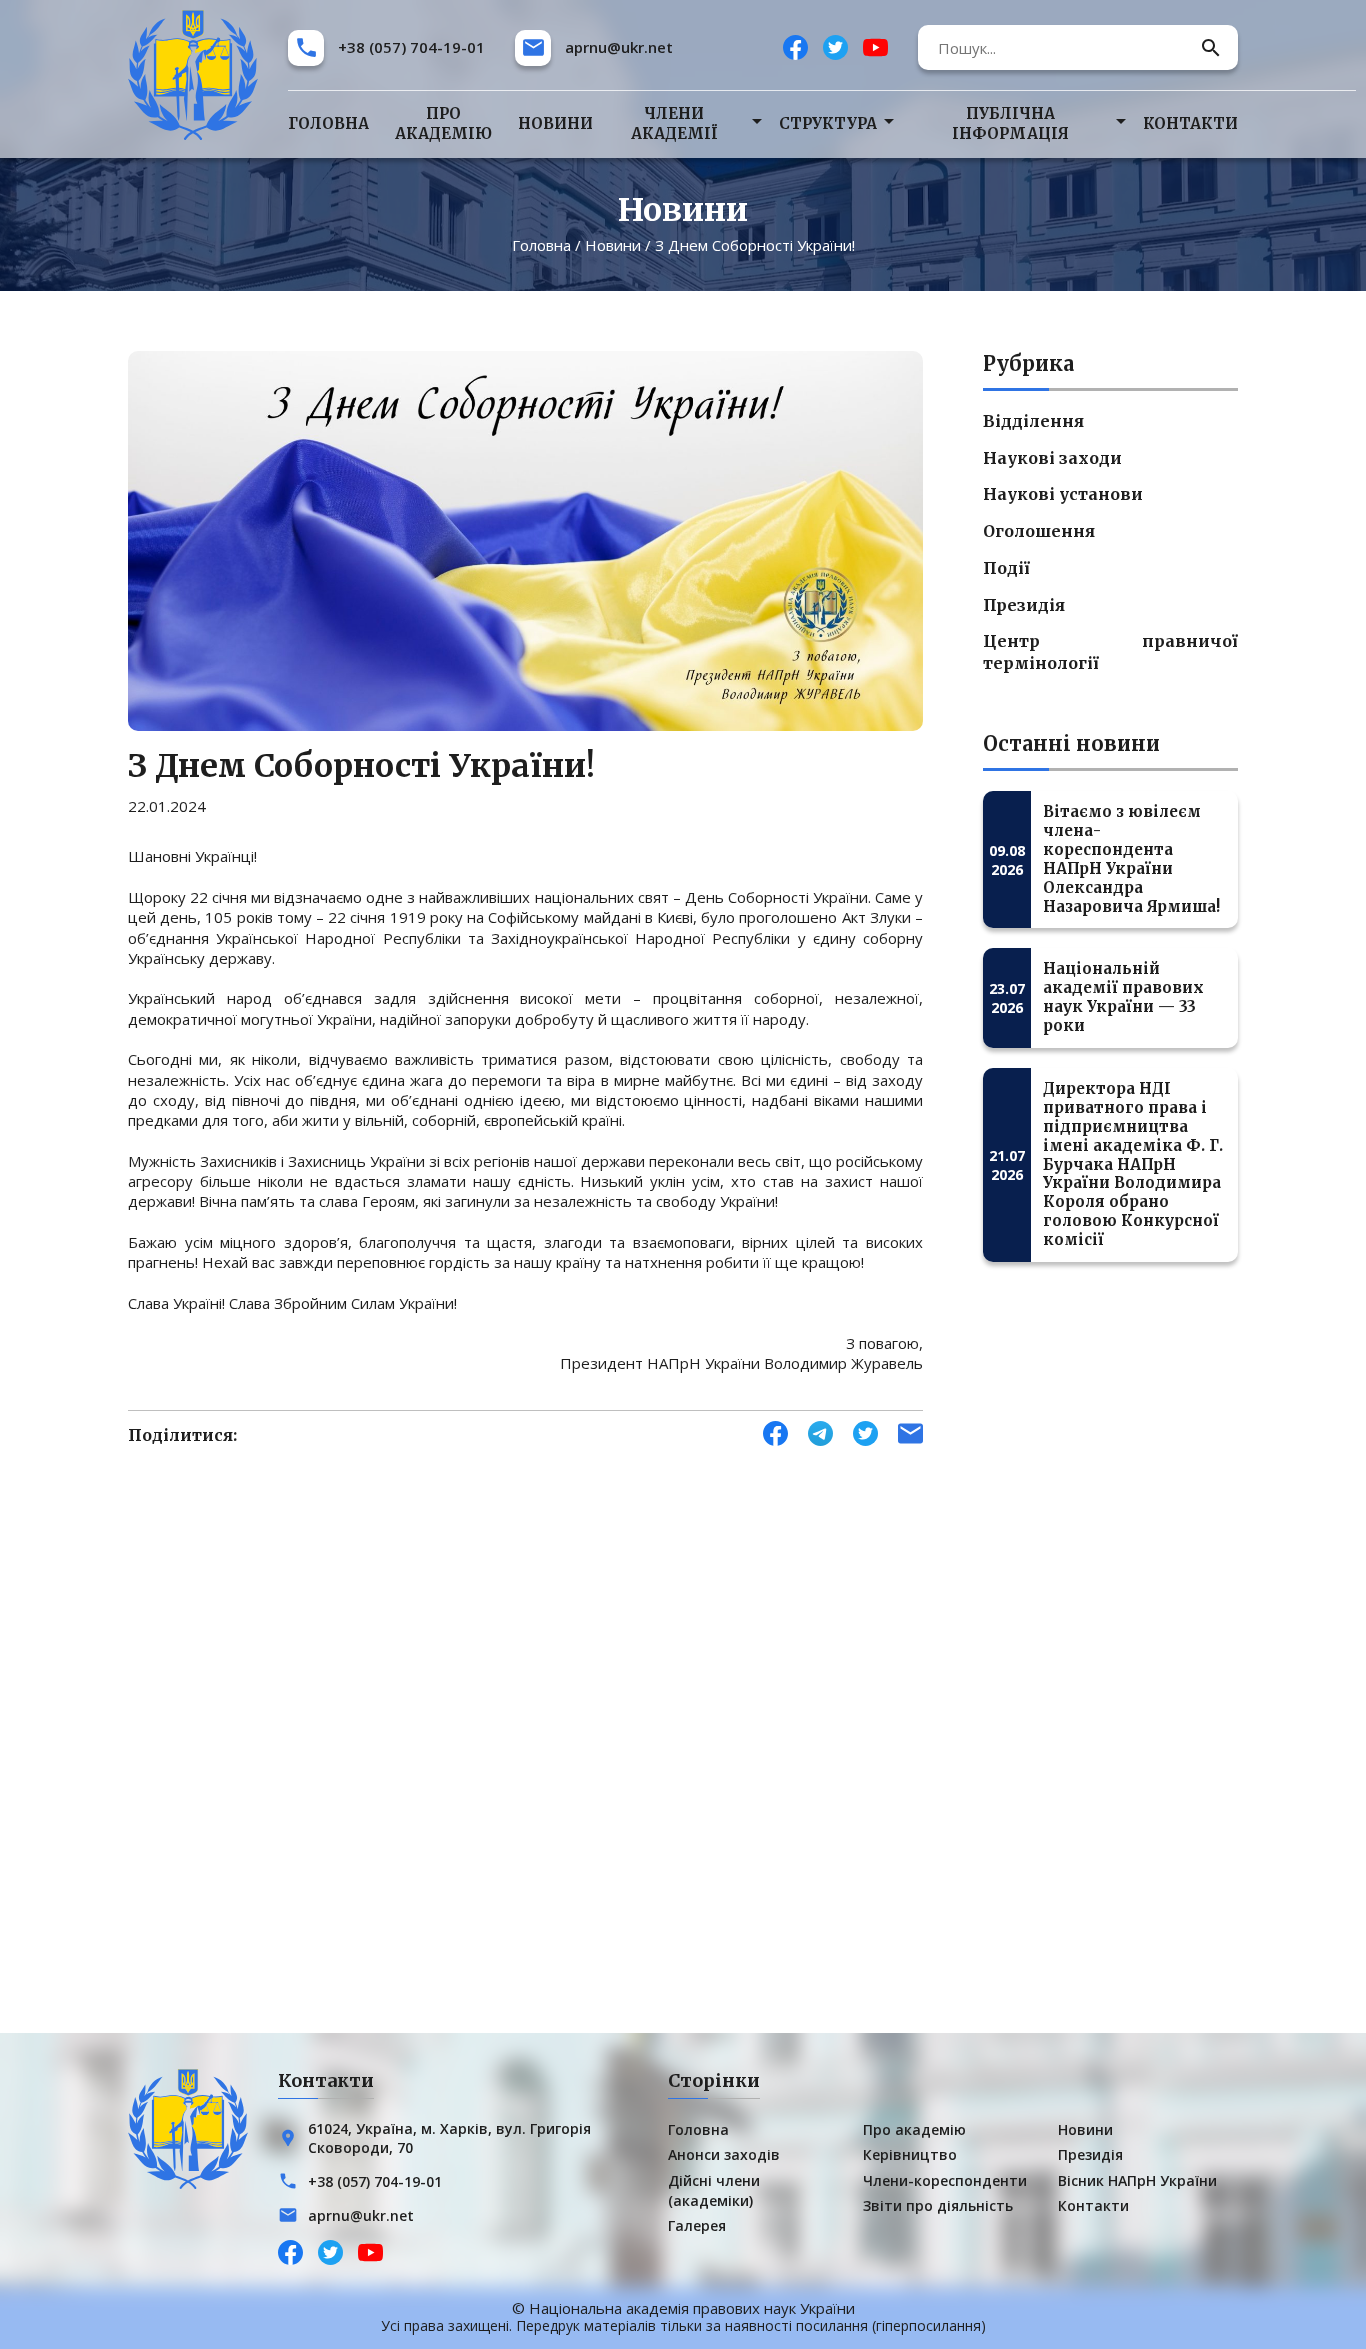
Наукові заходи (1052, 458)
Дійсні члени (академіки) (714, 2190)
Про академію (443, 123)
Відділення (1033, 421)
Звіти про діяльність (938, 2205)
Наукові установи (1063, 494)
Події (1006, 568)
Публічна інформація (1010, 123)
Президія (1024, 605)
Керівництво (910, 2154)
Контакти (1190, 123)
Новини (555, 123)
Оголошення (1039, 531)
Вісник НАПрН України (1137, 2180)
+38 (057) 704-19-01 (411, 47)
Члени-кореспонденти (945, 2180)
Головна (328, 123)
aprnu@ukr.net (619, 47)
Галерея (697, 2225)
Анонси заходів (724, 2154)
